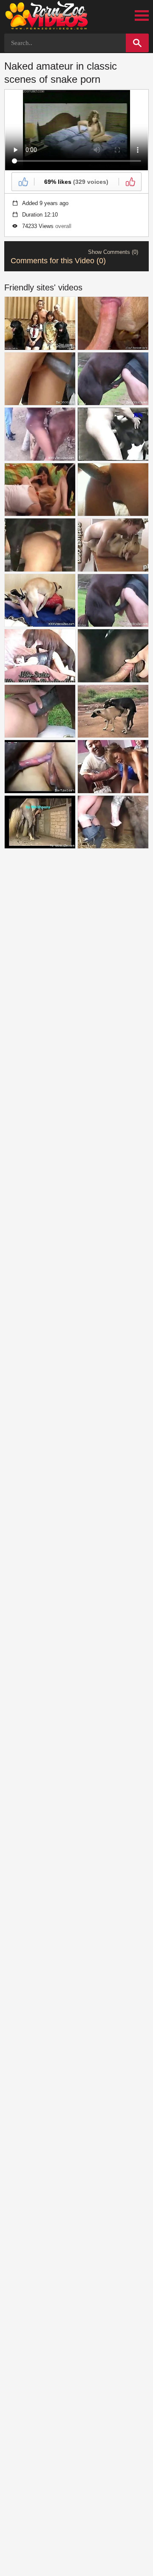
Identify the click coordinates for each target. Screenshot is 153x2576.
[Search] (137, 43)
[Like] (23, 182)
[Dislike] (130, 182)
